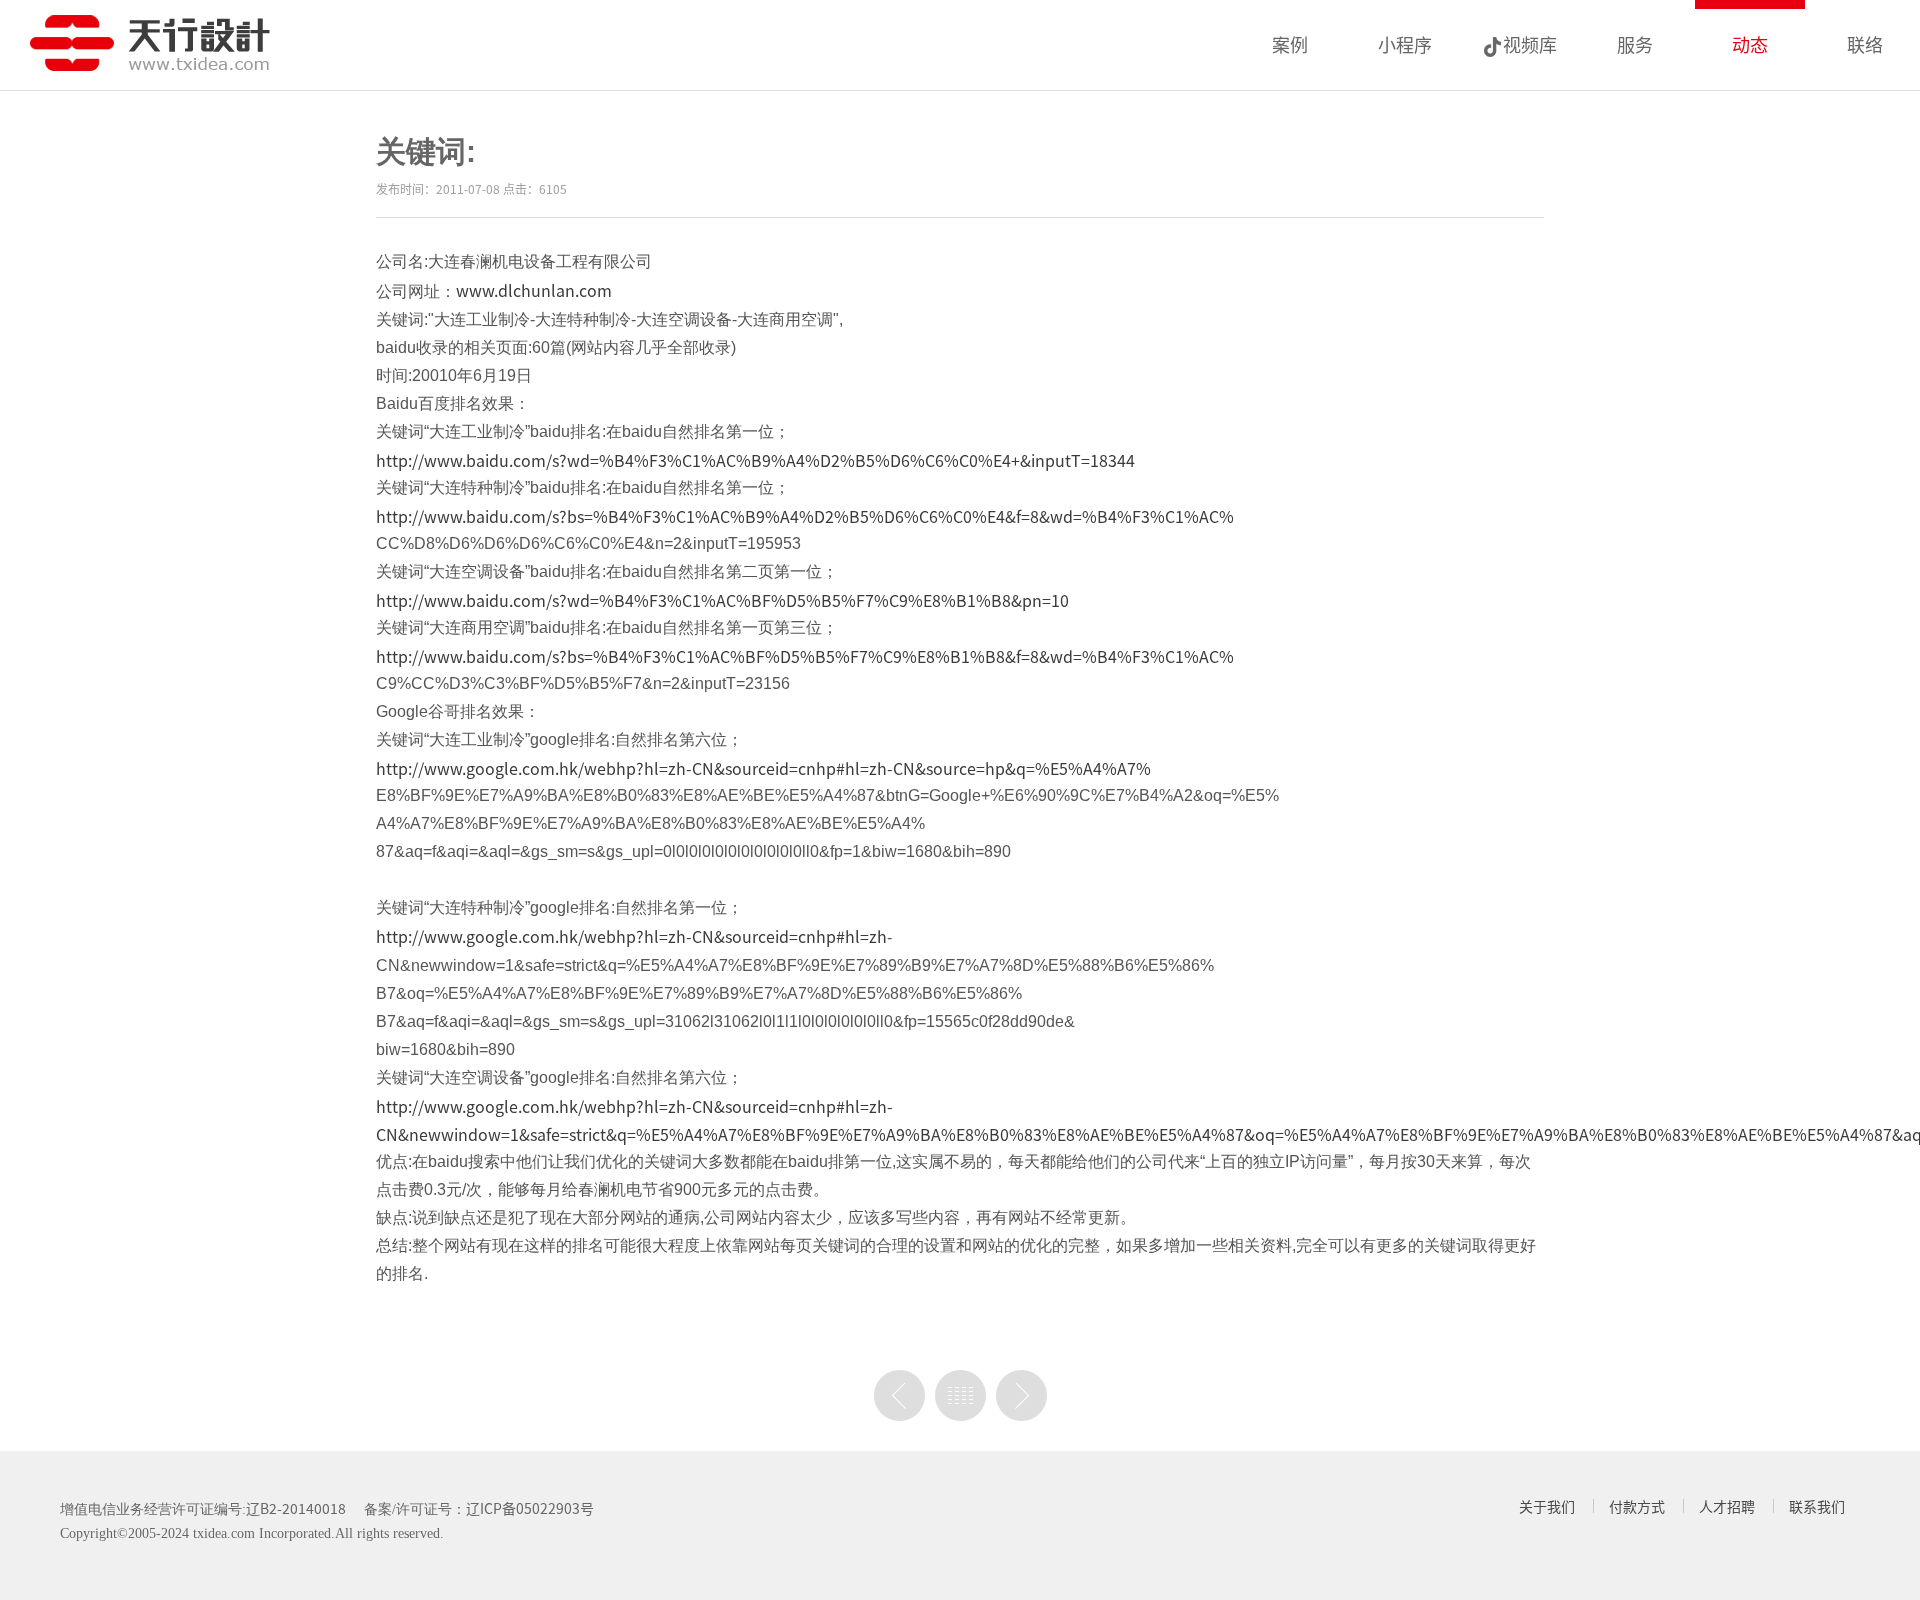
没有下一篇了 (1021, 1395)
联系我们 (1817, 1506)
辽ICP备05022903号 (530, 1508)
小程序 (1405, 44)
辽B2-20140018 (296, 1508)
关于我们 (1547, 1506)
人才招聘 (1727, 1506)
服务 (1635, 44)
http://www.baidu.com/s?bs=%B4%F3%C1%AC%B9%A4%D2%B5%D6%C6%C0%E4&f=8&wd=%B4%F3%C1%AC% (805, 516)
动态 (1750, 44)
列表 (960, 1395)
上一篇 (899, 1395)
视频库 (1530, 44)
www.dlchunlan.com (534, 290)
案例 (1290, 44)
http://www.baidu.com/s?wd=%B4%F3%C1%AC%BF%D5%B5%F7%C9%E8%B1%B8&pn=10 (722, 600)
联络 (1865, 44)
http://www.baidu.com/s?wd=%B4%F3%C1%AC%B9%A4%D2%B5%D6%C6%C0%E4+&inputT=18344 (755, 460)
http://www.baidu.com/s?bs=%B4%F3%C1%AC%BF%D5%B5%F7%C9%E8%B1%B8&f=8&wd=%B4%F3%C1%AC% (805, 656)
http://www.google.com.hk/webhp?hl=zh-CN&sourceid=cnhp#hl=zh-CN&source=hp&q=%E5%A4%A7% (763, 768)
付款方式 (1637, 1506)
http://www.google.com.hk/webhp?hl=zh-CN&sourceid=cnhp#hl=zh (631, 936)
